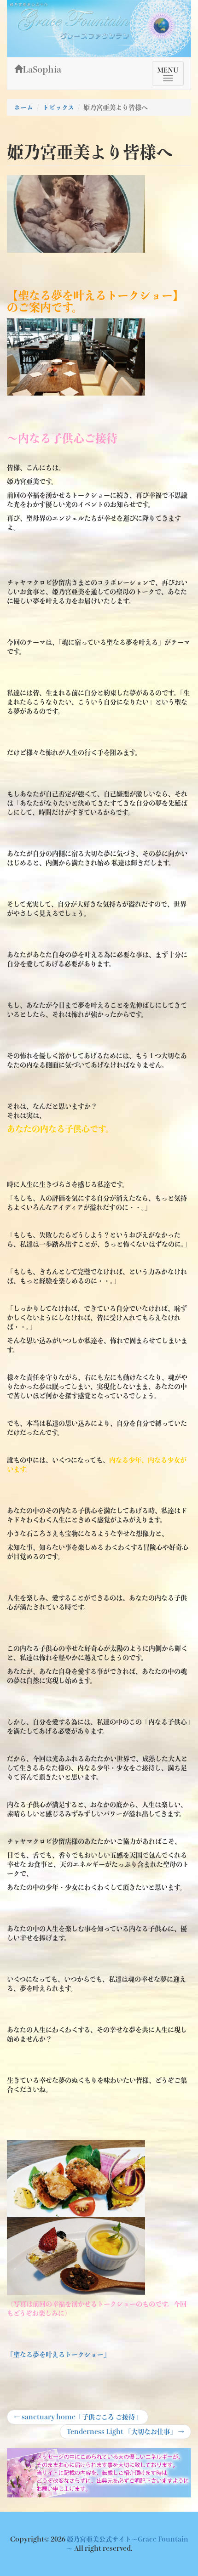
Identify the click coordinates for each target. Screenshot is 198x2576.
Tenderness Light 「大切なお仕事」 (125, 2434)
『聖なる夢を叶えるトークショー (55, 2355)
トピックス (58, 108)
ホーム (23, 108)
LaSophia (42, 69)
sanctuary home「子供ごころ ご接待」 (78, 2419)
